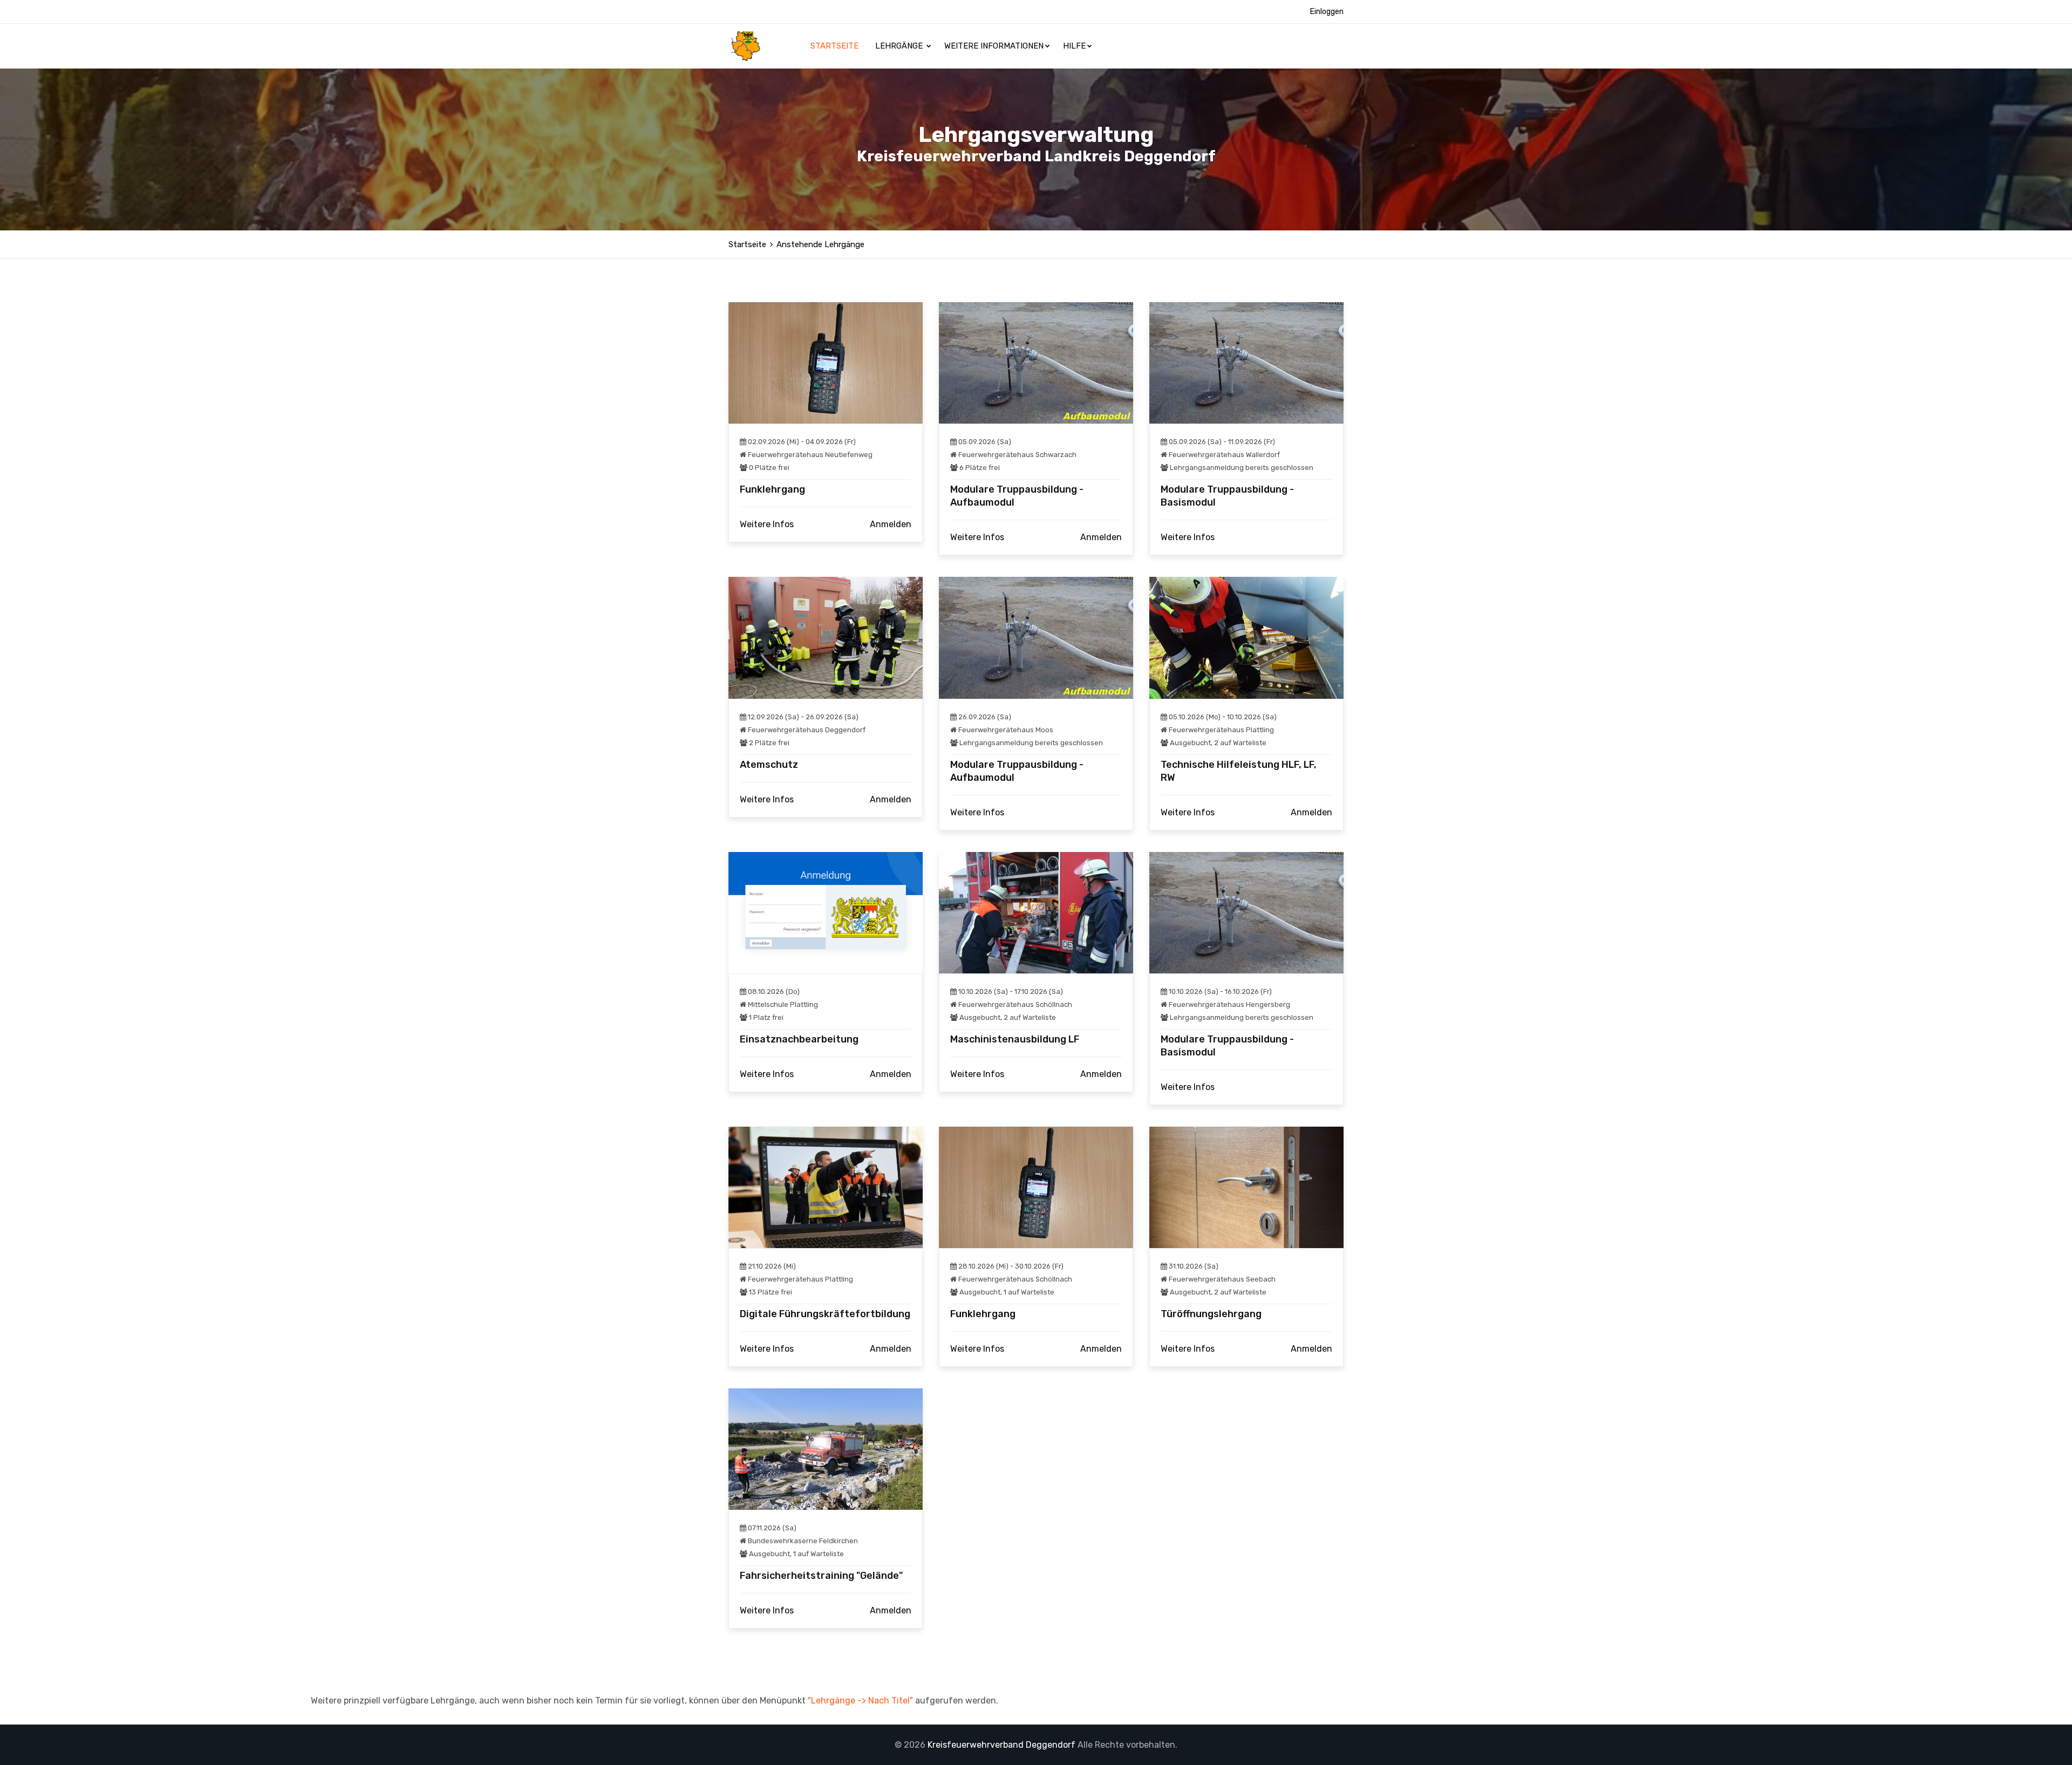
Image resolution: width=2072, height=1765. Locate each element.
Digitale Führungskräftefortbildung (825, 1314)
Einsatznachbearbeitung (799, 1039)
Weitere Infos (767, 524)
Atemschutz (769, 765)
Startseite (836, 46)
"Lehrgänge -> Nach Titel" (860, 1701)
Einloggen (1327, 12)
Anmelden (891, 524)
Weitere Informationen (994, 46)
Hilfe (1074, 46)
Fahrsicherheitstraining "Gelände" (821, 1576)
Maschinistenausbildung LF (1015, 1039)
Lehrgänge (900, 46)
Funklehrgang (772, 489)
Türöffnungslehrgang (1211, 1314)
